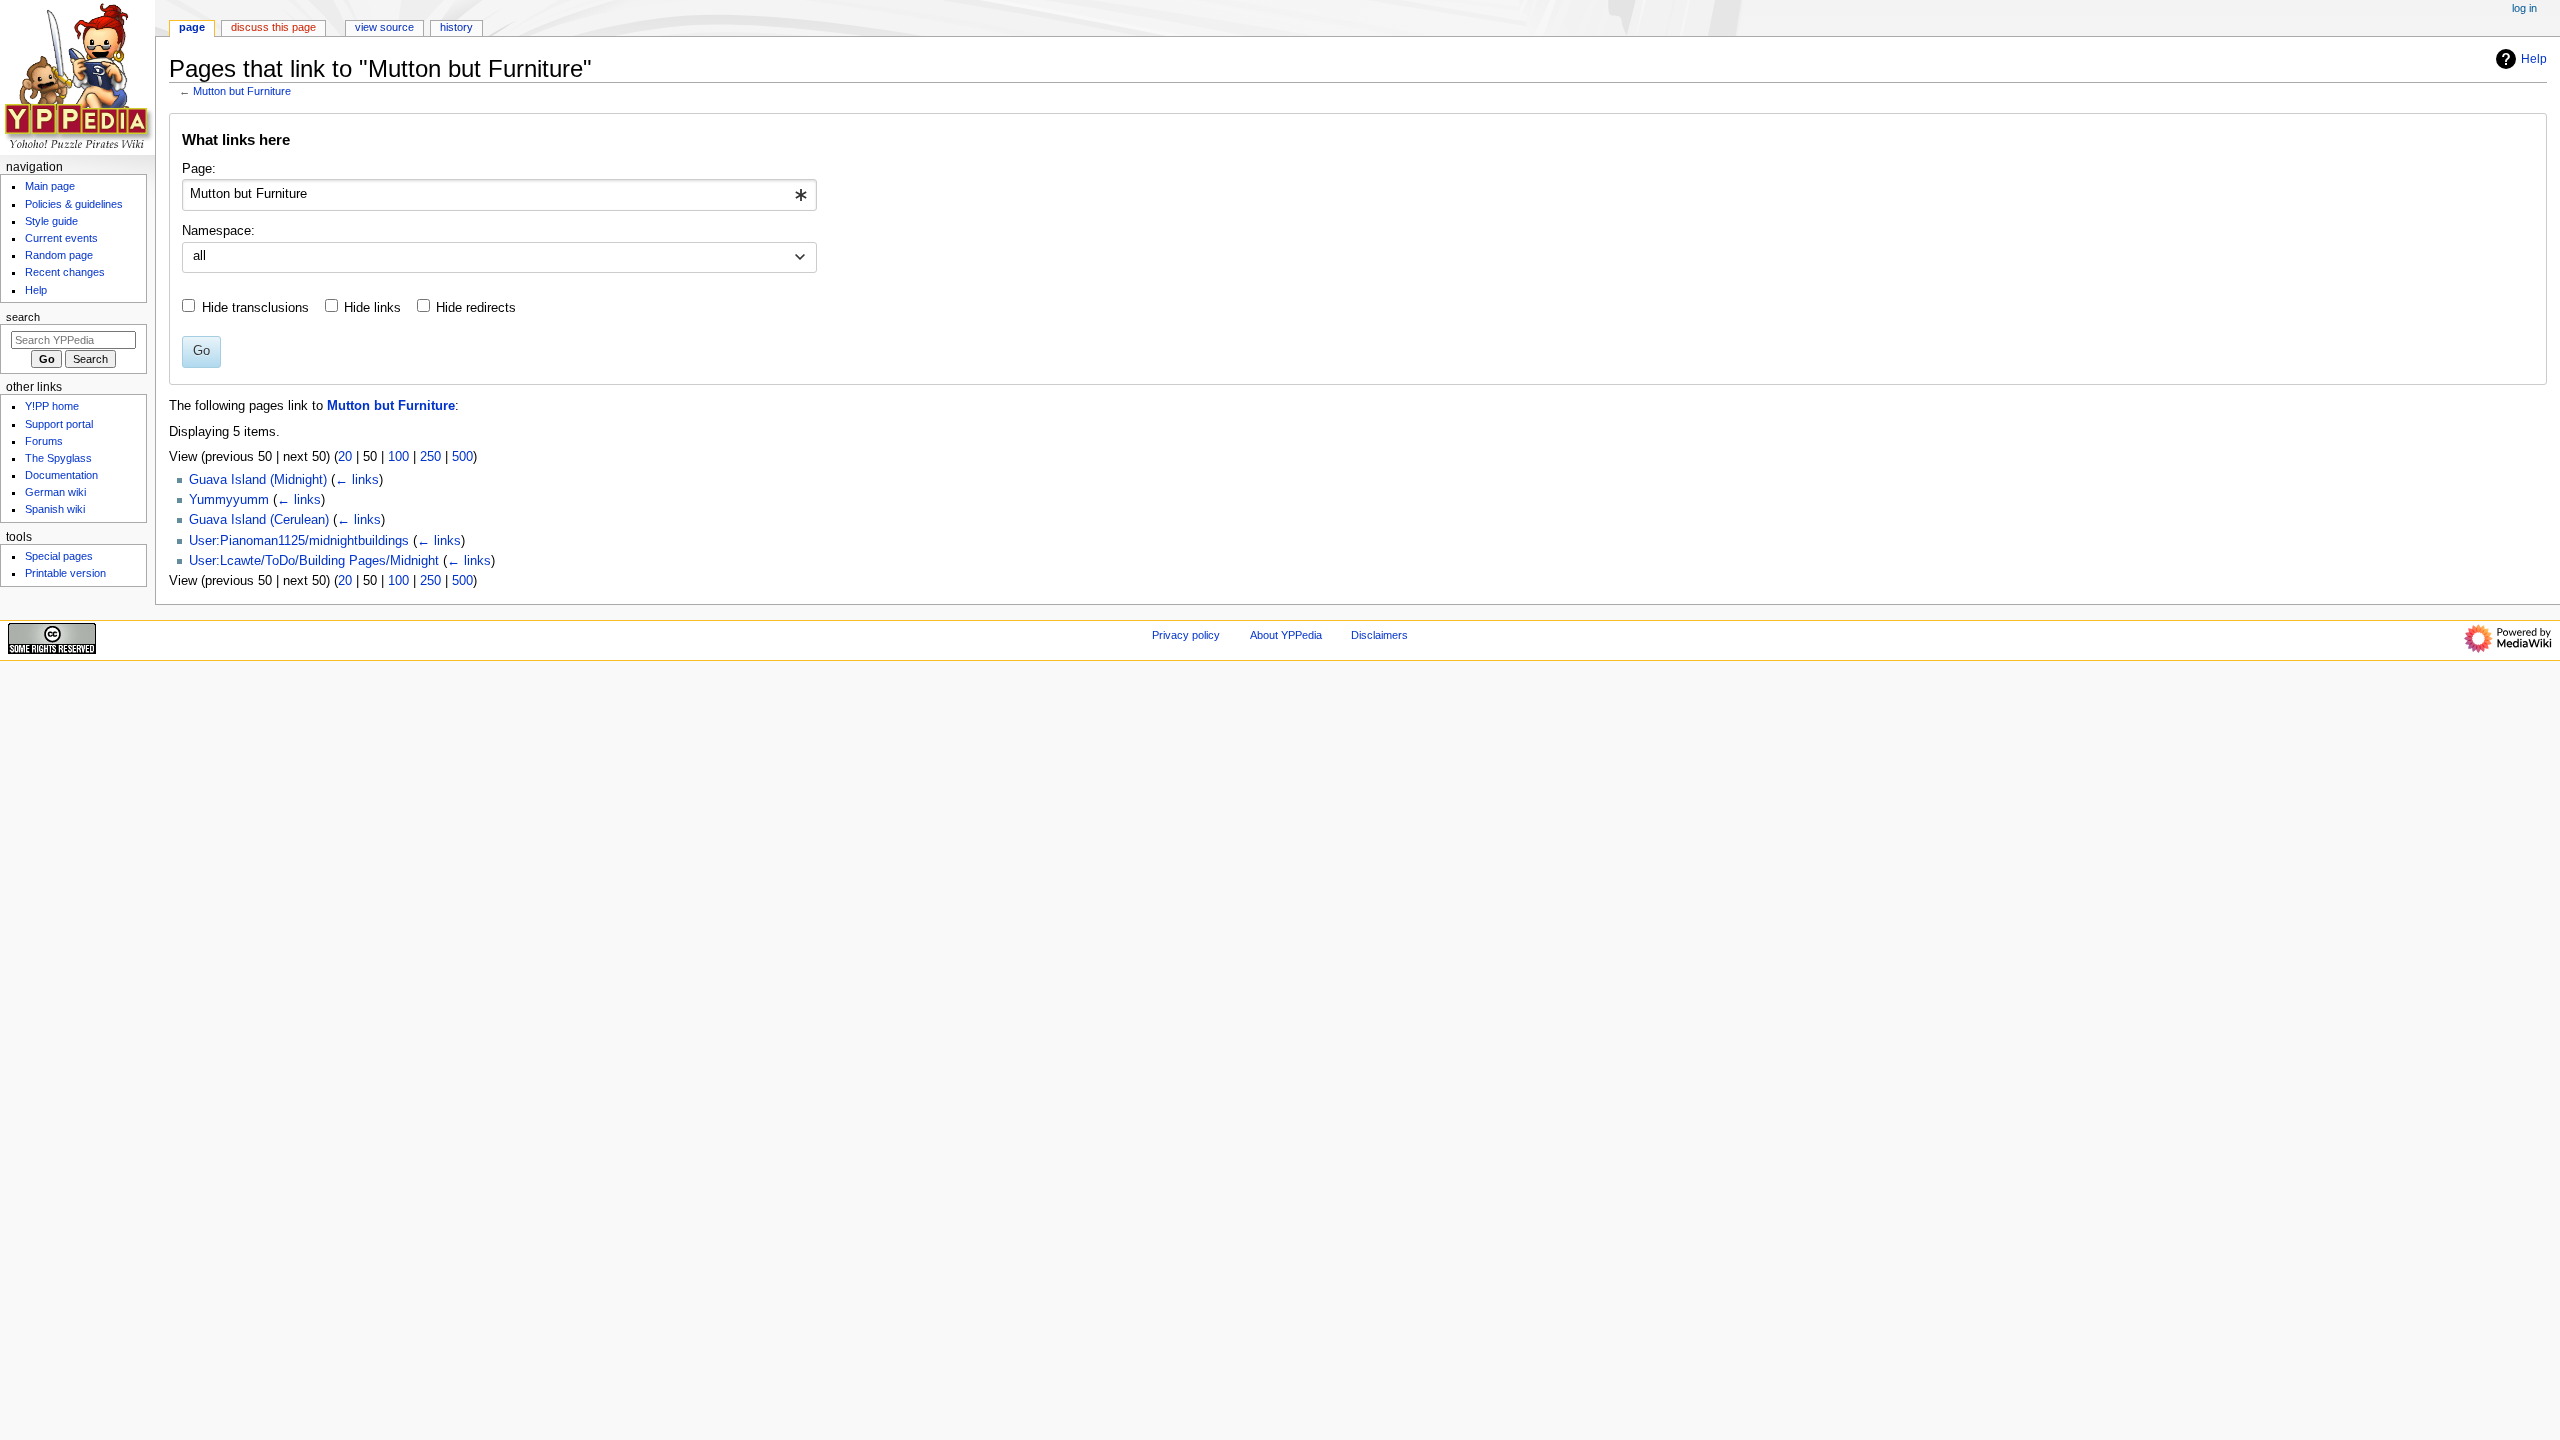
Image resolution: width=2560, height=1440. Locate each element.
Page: (199, 169)
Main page (50, 186)
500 (462, 457)
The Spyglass (58, 458)
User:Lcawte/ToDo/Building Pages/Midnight (314, 561)
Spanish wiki (55, 509)
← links (357, 480)
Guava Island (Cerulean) (259, 520)
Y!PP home (52, 406)
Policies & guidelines (74, 204)
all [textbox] (199, 256)
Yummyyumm (229, 500)
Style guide (51, 221)
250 (430, 457)
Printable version (65, 573)
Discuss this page (273, 27)
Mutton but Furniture (242, 91)
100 (398, 457)
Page (192, 27)
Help (2534, 59)
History (456, 27)
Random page (59, 255)
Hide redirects (476, 308)
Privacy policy (1186, 635)
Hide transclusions (255, 308)
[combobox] (499, 195)
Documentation (61, 475)
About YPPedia (1286, 635)
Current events (61, 238)
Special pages (59, 556)
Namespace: (218, 231)
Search (23, 317)
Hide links (372, 308)
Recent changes (65, 272)
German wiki (55, 492)
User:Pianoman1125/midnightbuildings (299, 541)
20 (345, 457)
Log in (2524, 8)
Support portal (59, 424)
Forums (44, 441)
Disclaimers (1379, 635)
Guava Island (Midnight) (258, 480)
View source (384, 27)
